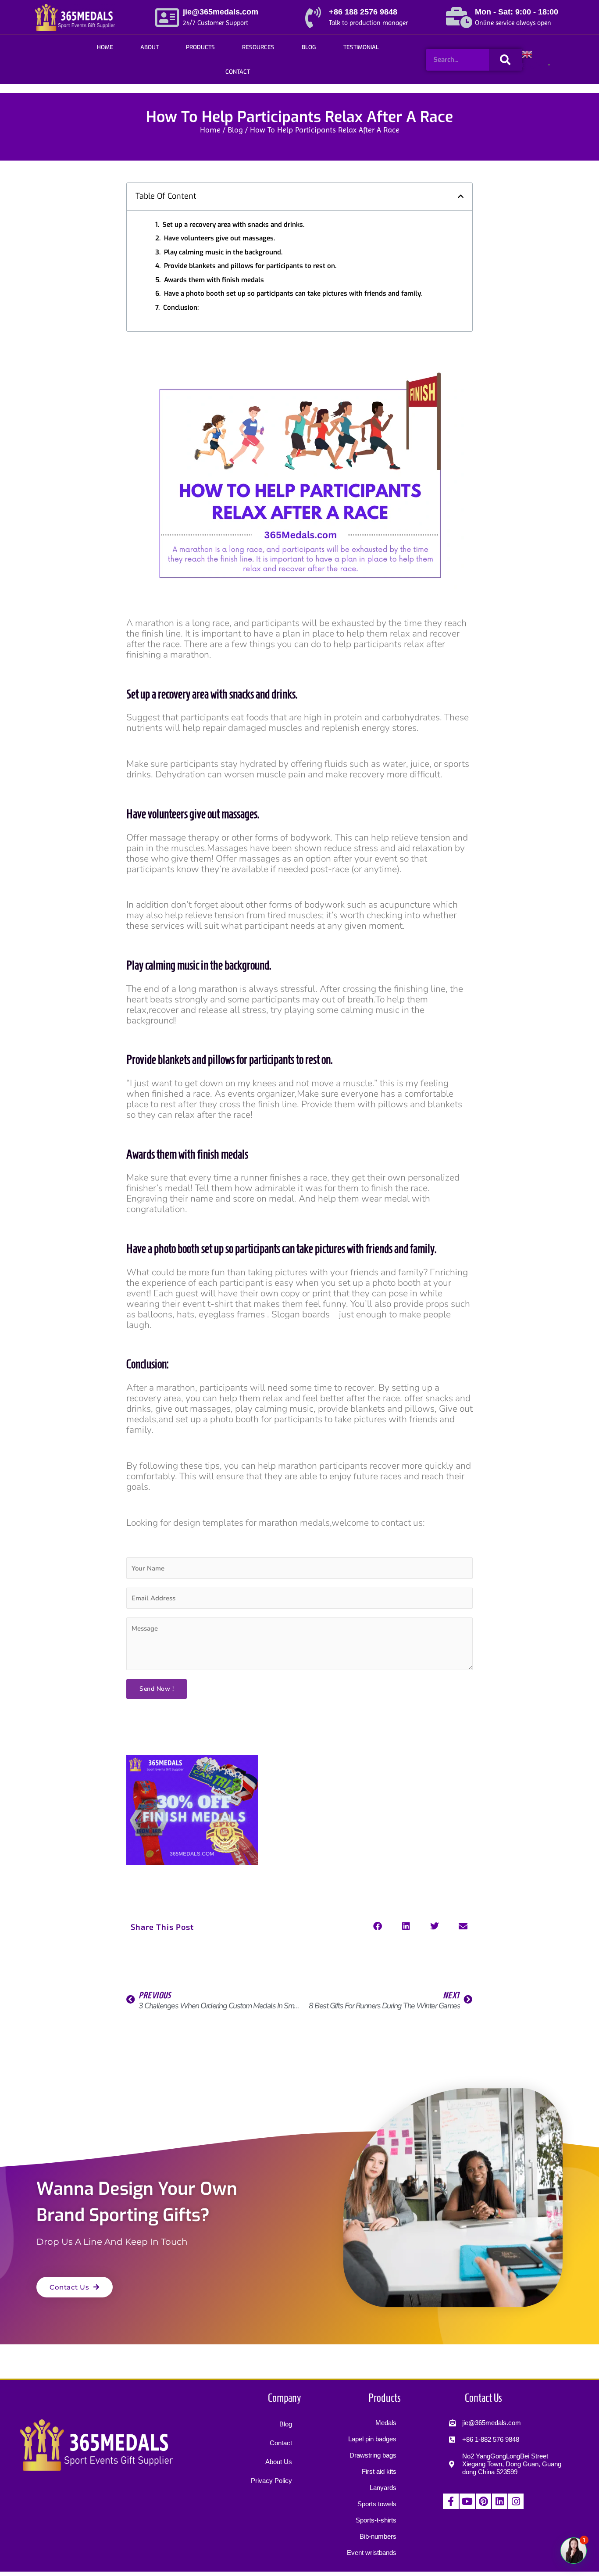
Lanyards (383, 2488)
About (150, 47)
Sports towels (377, 2504)
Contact (238, 72)
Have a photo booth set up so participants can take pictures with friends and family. (293, 293)
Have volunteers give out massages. (219, 238)
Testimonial (361, 47)
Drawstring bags (373, 2455)
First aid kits (379, 2471)
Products (200, 47)
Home (105, 47)
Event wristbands (372, 2553)
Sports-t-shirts (376, 2520)
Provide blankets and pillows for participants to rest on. (250, 266)
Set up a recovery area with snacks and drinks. (234, 225)
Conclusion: (181, 308)
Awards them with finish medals (214, 280)
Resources (258, 47)
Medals (386, 2423)
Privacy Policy (271, 2481)
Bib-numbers (378, 2536)
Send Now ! (157, 1689)
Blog (309, 47)
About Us (279, 2462)
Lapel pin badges (372, 2439)
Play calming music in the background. (223, 252)
